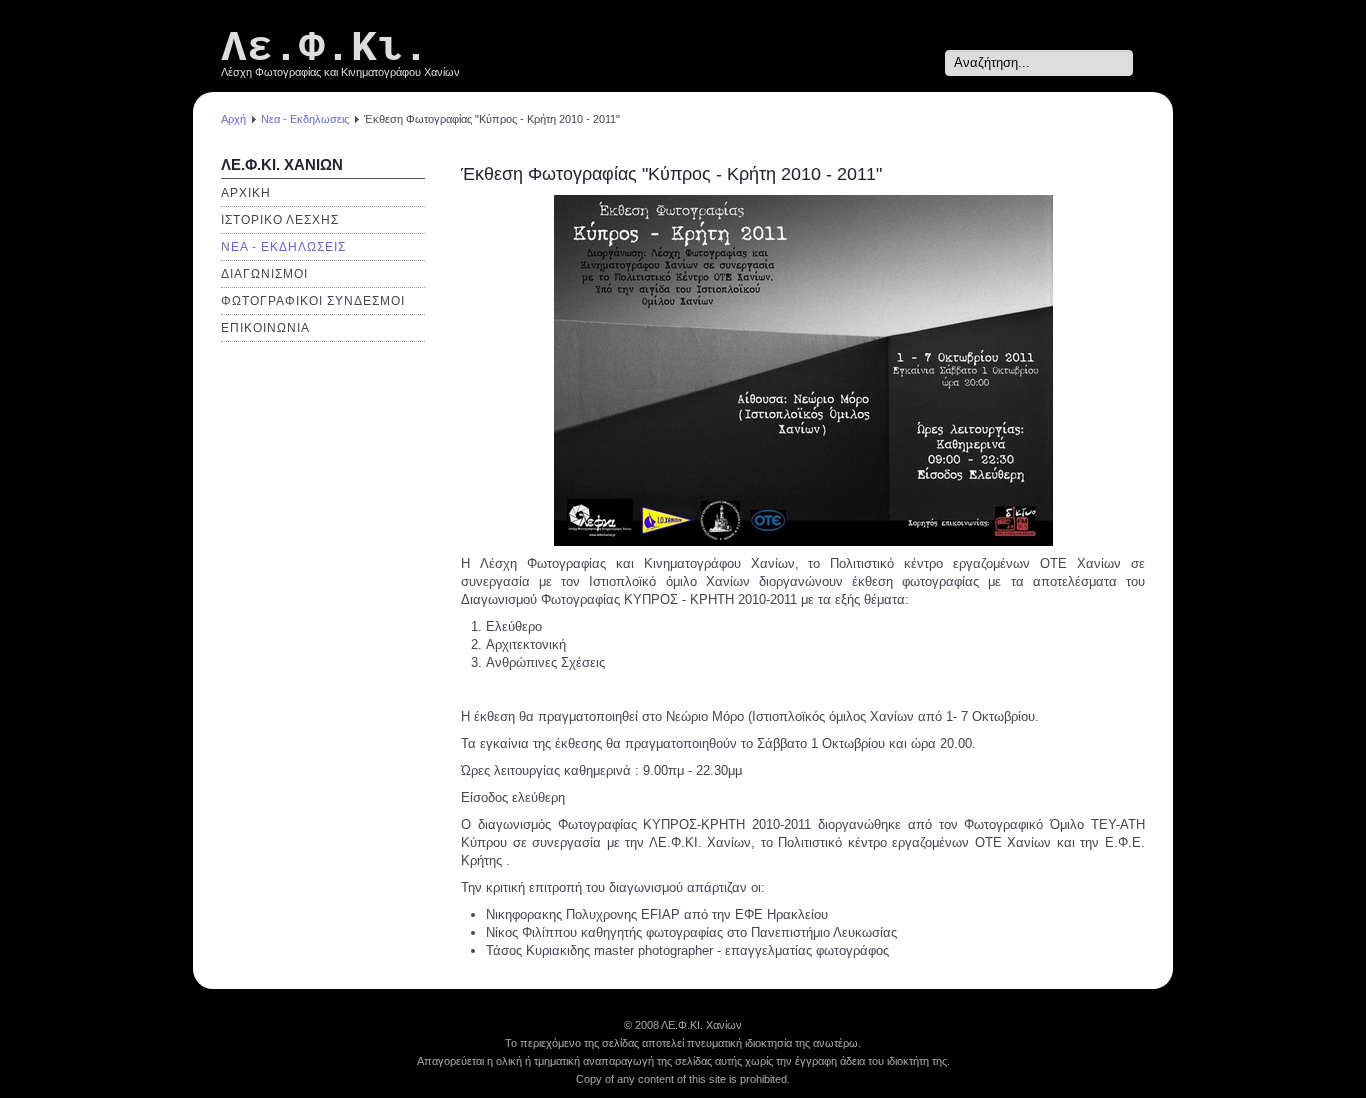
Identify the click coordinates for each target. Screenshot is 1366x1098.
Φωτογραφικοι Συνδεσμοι (313, 301)
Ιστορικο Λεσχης (280, 220)
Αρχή (233, 119)
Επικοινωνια (265, 328)
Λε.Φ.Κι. (325, 48)
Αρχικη (246, 193)
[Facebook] (926, 63)
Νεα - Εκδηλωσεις (305, 119)
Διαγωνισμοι (264, 274)
